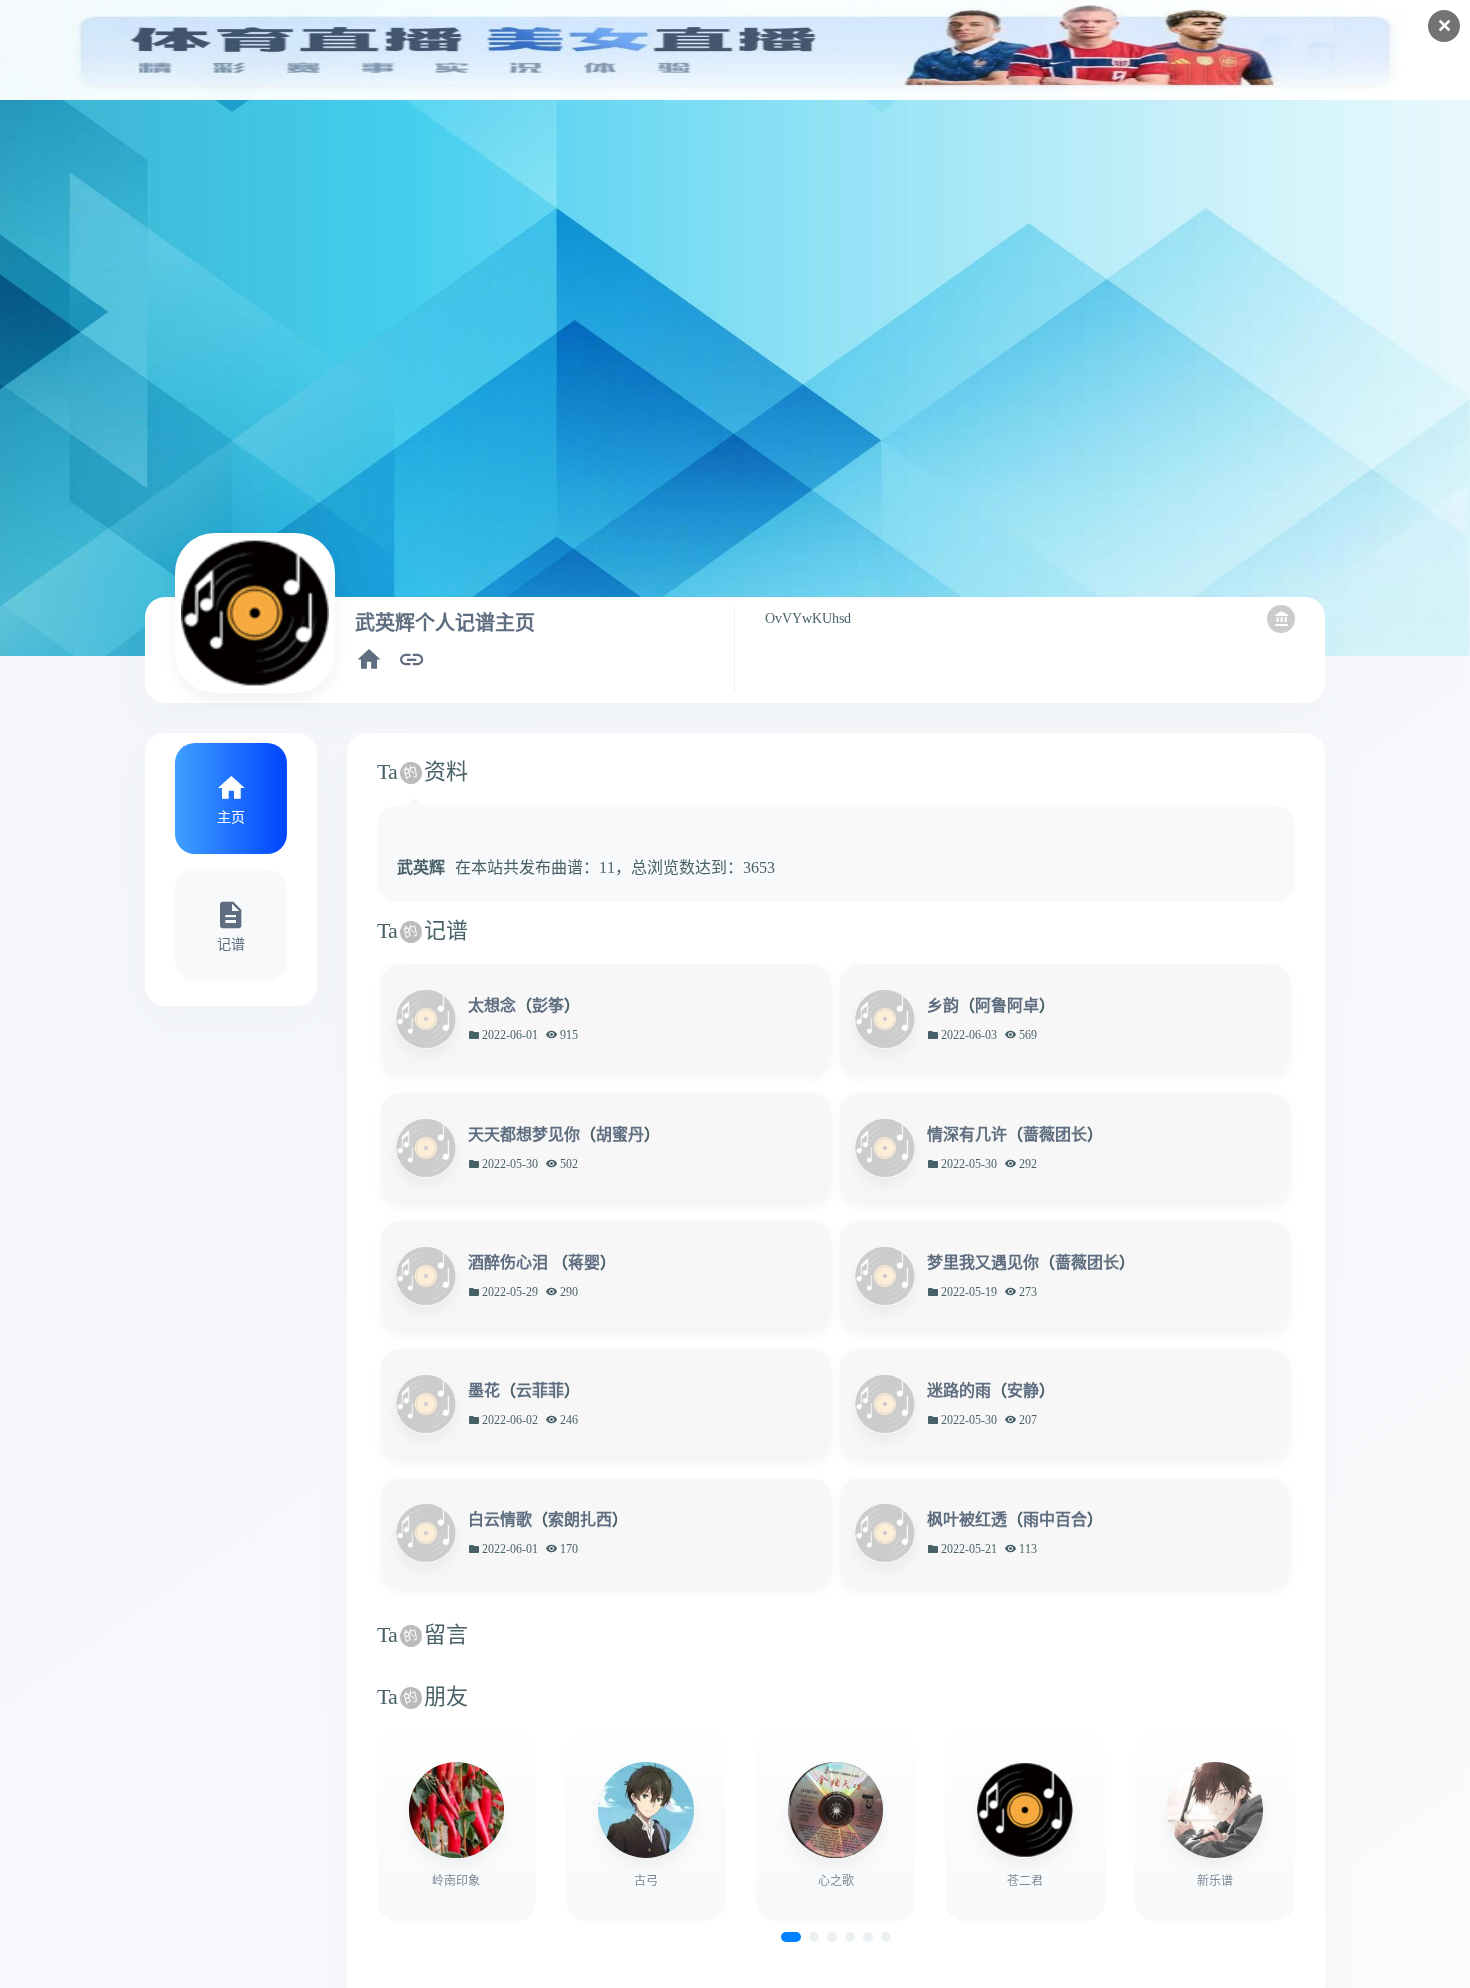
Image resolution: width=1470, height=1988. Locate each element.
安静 (1023, 1390)
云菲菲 (540, 1390)
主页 (231, 817)
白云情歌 (500, 1519)
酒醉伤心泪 (510, 1262)
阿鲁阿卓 (1007, 1005)
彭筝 (548, 1005)
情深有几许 (967, 1134)
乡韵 (943, 1005)
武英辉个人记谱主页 (445, 623)
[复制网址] (412, 659)
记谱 (231, 944)
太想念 (492, 1005)
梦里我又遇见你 (983, 1262)
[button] (791, 1937)
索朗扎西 (580, 1519)
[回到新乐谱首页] (1281, 619)
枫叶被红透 (967, 1519)
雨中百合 (1055, 1519)
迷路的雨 (959, 1390)
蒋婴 (584, 1262)
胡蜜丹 (620, 1134)
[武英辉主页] (369, 659)
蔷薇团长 (1055, 1134)
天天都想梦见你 (524, 1134)
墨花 (484, 1390)
